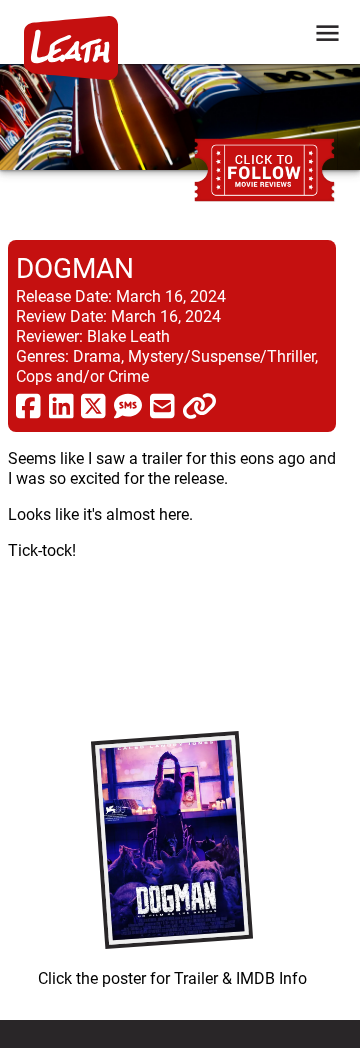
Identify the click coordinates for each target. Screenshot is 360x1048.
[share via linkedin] (61, 405)
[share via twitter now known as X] (93, 405)
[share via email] (162, 405)
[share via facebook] (28, 405)
